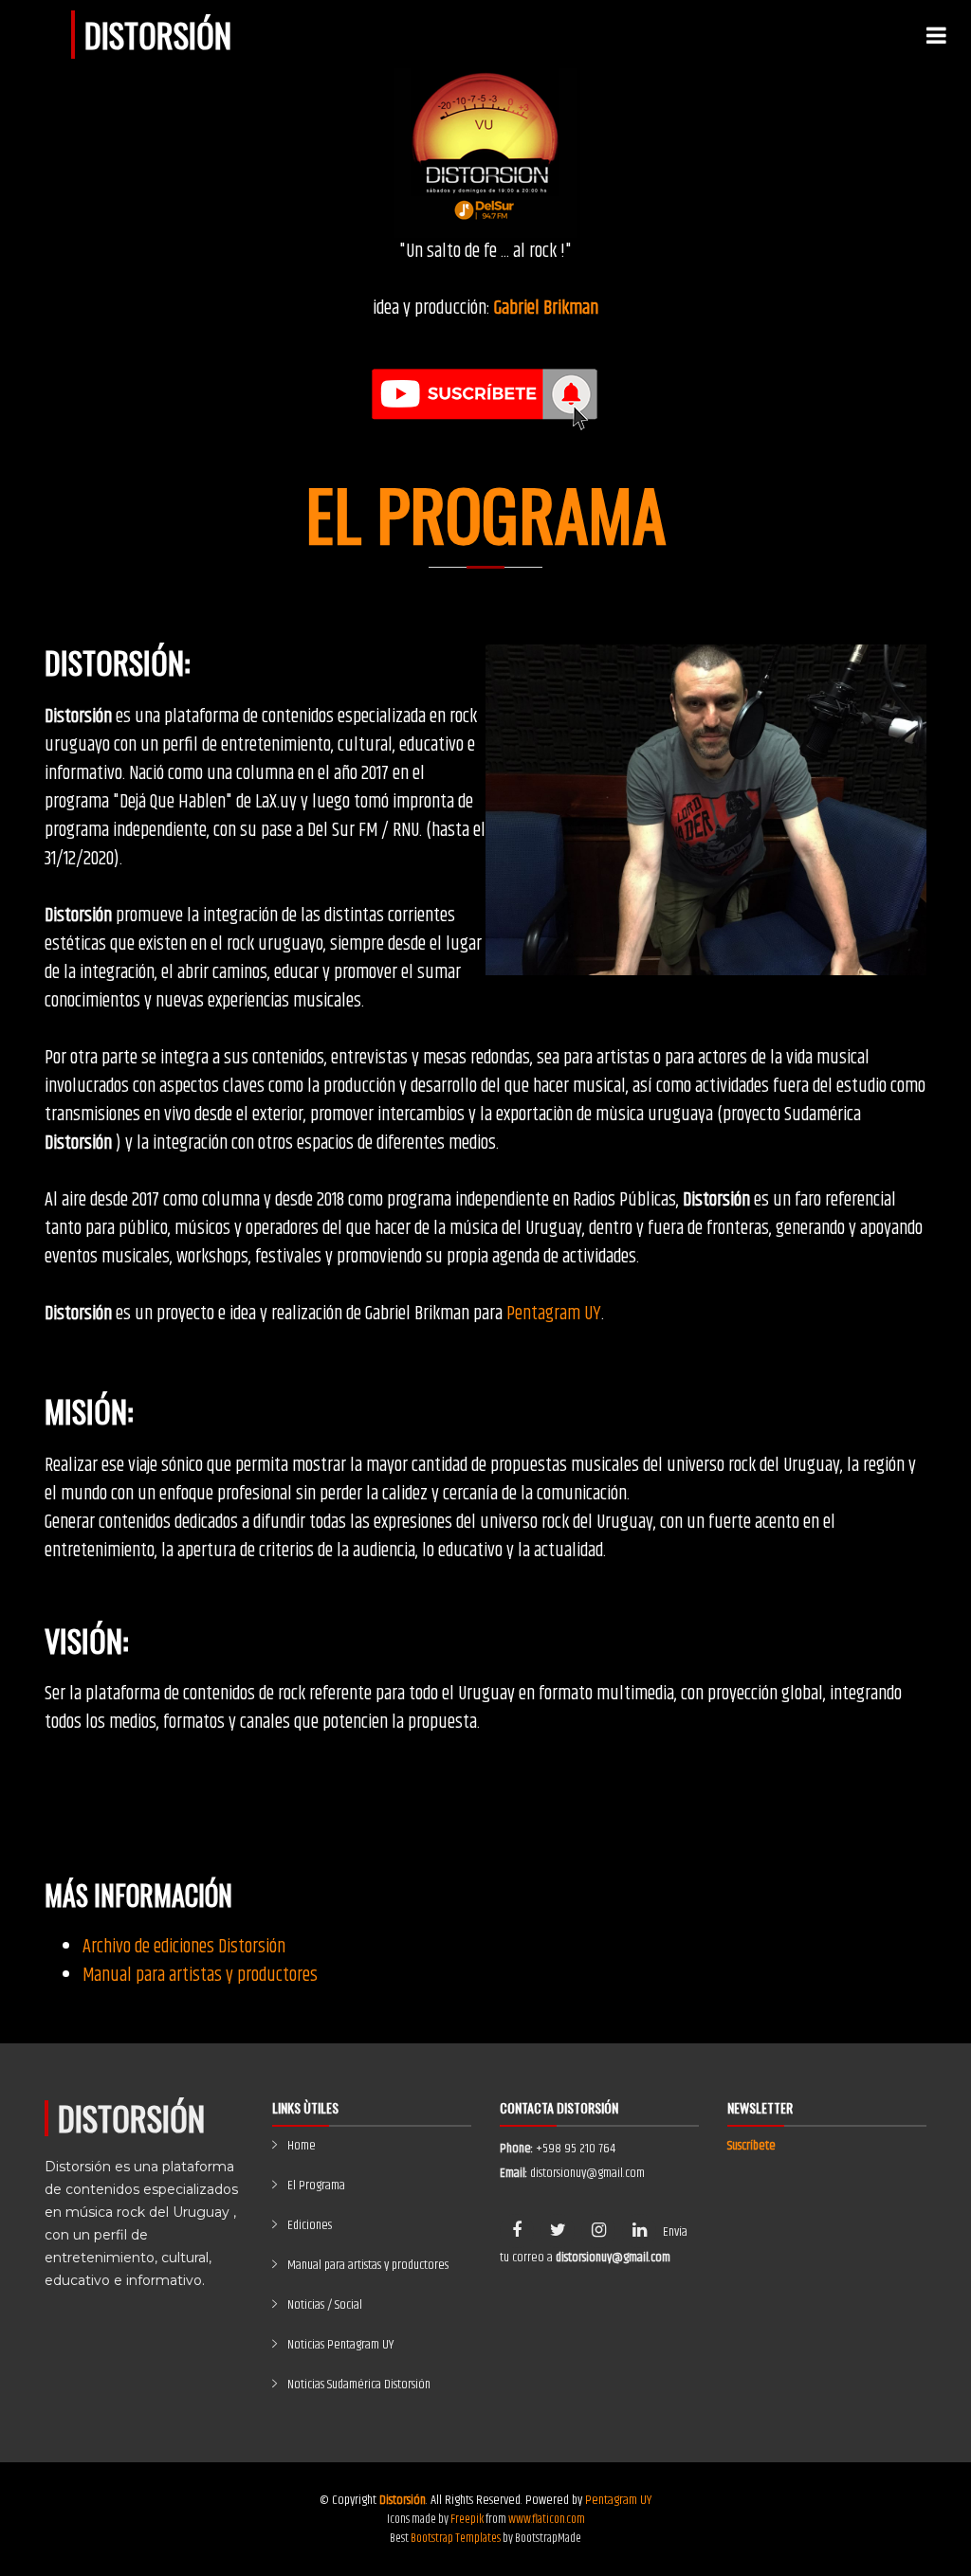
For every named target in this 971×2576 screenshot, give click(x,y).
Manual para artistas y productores (200, 1976)
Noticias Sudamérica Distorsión (359, 2385)
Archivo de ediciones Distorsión (184, 1947)
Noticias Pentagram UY (340, 2345)
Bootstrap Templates (456, 2538)
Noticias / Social (325, 2305)
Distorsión (158, 35)
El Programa (316, 2186)
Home (302, 2146)
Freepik (467, 2519)
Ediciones (310, 2225)
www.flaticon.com (547, 2519)
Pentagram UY (554, 1314)
